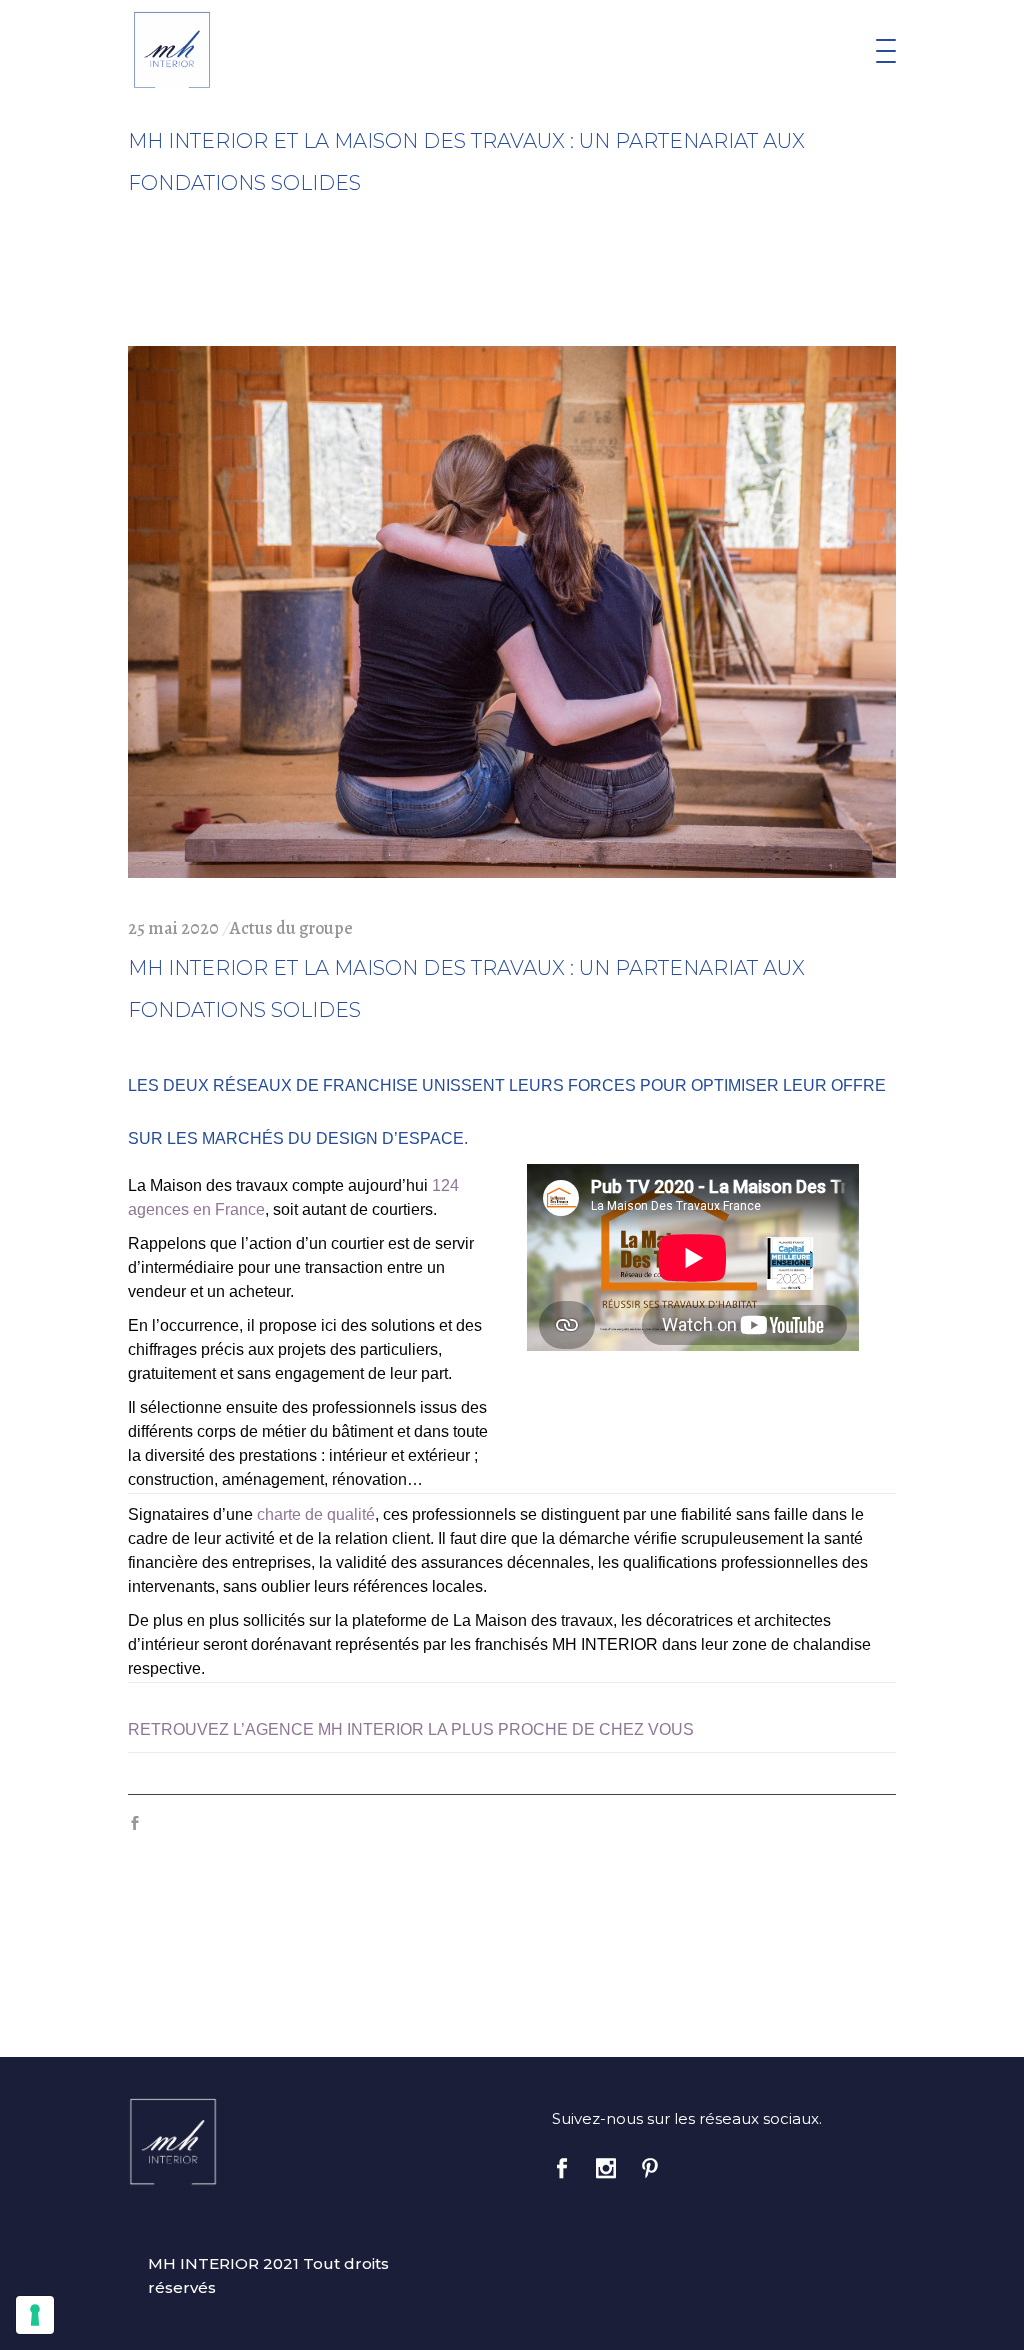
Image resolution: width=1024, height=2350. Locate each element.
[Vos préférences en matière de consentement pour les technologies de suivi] (35, 2315)
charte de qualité (316, 1514)
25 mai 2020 (173, 928)
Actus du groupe (291, 928)
